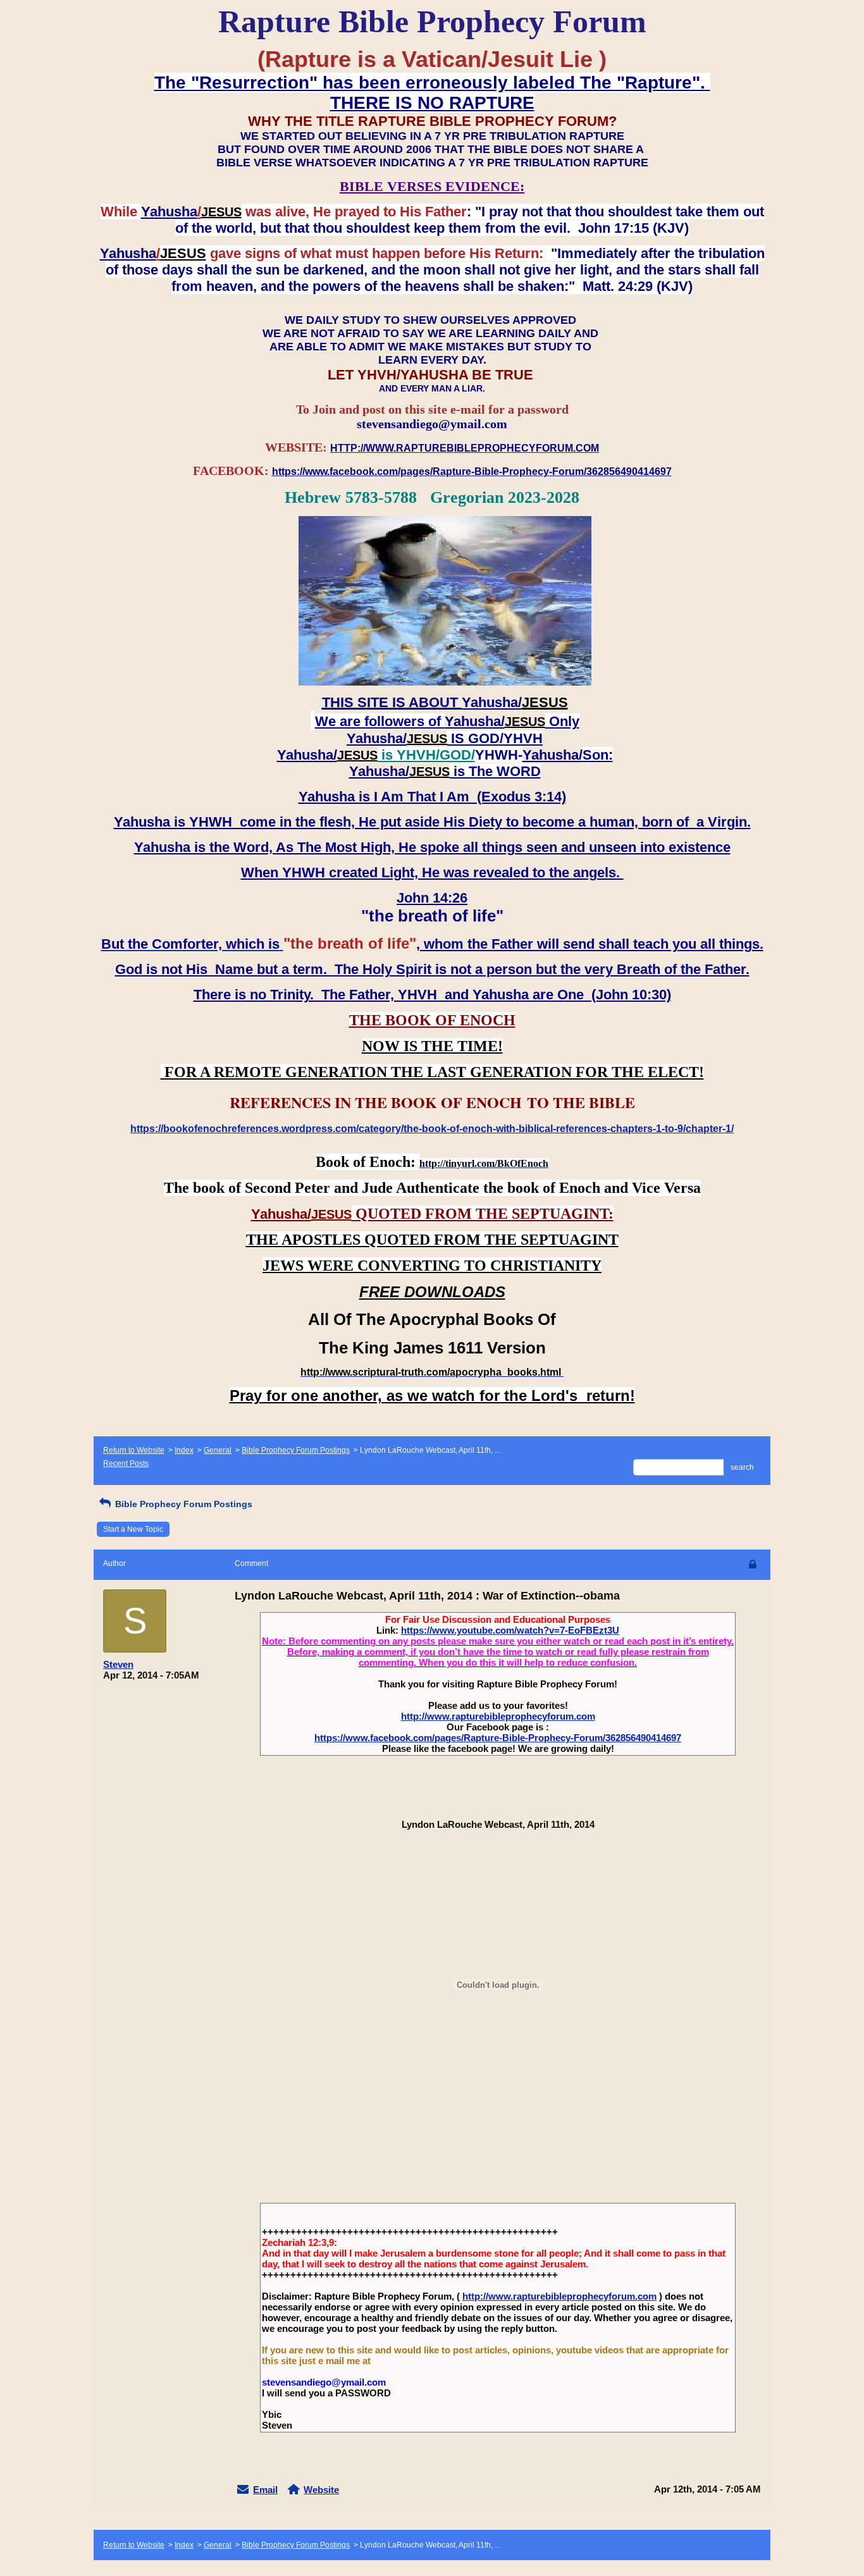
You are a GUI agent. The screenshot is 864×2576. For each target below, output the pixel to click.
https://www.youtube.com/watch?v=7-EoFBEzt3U (510, 1630)
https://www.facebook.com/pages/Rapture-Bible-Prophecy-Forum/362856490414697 (498, 1738)
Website (321, 2490)
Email (265, 2490)
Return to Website (134, 1450)
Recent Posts (126, 1464)
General (218, 1450)
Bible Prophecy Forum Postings (296, 1450)
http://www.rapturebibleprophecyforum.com (498, 1716)
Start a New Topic (133, 1529)
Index (184, 1450)
